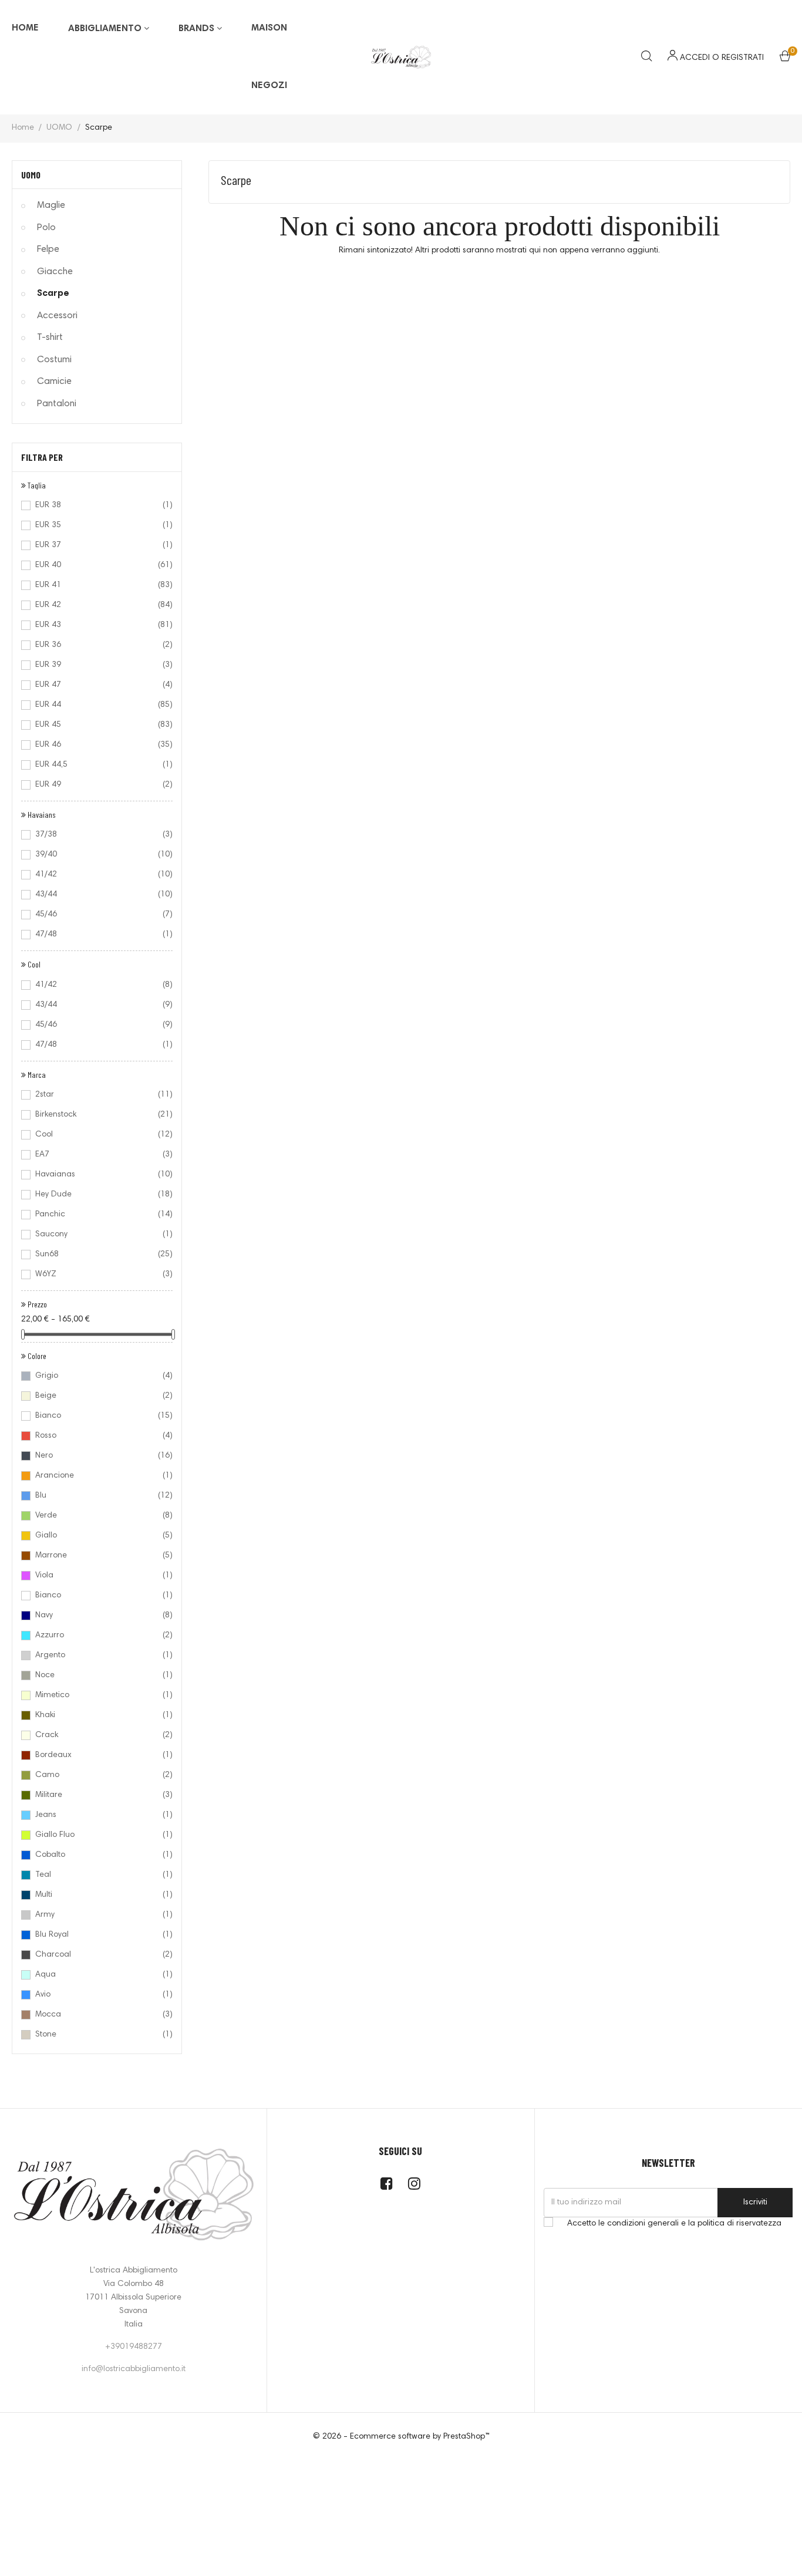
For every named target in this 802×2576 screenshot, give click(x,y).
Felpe (48, 249)
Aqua (96, 1975)
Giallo (96, 1536)
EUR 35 (96, 525)
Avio (96, 1995)
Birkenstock (96, 1115)
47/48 (96, 935)
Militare (96, 1795)
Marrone (96, 1556)
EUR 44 (96, 705)
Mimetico (96, 1695)
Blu (96, 1496)
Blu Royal (96, 1935)
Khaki (96, 1715)
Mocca (96, 2015)
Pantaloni (57, 404)
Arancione (96, 1476)
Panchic (96, 1215)
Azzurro (96, 1636)
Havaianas (96, 1175)
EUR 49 (96, 785)
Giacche (55, 272)
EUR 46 (96, 745)
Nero (96, 1456)
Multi (96, 1895)
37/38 (96, 835)
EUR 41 (96, 585)
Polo (46, 228)
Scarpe (53, 294)
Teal (96, 1875)
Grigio (96, 1376)
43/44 (96, 895)
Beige (96, 1396)
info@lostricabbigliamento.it (134, 2369)
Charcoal (96, 1955)
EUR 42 (96, 605)
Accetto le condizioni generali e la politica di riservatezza (674, 2224)
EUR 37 (96, 545)
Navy (96, 1616)
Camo (96, 1775)
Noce (96, 1675)
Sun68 (96, 1255)
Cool (96, 1135)
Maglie (51, 205)
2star (96, 1095)
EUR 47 (96, 685)
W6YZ (96, 1274)
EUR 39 (96, 665)
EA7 (96, 1155)
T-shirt (50, 338)
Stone (96, 2035)
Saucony (96, 1235)
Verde (96, 1516)
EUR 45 (96, 725)
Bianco (96, 1416)
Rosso (96, 1436)
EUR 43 (96, 625)
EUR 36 (96, 645)
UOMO (31, 175)
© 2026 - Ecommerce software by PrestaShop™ (401, 2437)
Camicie (54, 382)
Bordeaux (96, 1755)
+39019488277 (134, 2347)
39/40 (96, 855)
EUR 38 (96, 505)
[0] (785, 59)
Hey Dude (96, 1195)
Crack (96, 1735)
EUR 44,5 (96, 765)
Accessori (57, 316)
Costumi (54, 360)
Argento (96, 1655)
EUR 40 (96, 565)
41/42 (96, 875)
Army (96, 1915)
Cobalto (96, 1855)
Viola (96, 1576)
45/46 (96, 915)
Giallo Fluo (96, 1835)
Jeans (96, 1815)
